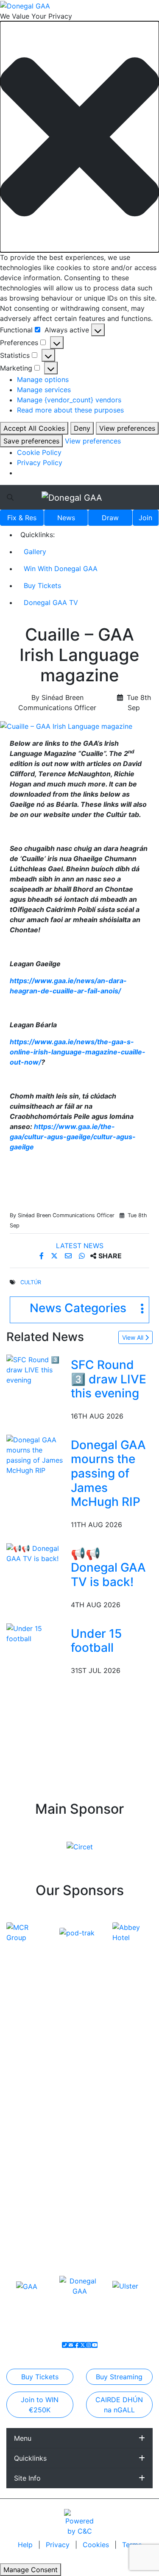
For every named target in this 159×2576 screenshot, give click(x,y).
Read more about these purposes (70, 410)
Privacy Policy (40, 463)
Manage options (43, 379)
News (66, 518)
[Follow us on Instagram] (89, 2345)
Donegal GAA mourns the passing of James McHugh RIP (108, 1473)
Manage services (44, 390)
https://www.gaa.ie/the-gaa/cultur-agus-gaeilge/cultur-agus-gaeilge (73, 1137)
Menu (23, 2438)
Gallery (35, 552)
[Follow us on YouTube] (95, 2345)
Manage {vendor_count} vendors (69, 400)
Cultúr (31, 1282)
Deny (82, 428)
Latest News (80, 1246)
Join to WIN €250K (40, 2405)
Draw (110, 518)
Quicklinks (30, 2458)
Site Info (27, 2478)
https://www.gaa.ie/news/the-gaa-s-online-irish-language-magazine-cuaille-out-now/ (78, 1052)
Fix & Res (22, 518)
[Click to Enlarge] (79, 726)
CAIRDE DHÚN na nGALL (119, 2405)
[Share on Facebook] (43, 1256)
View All (134, 1337)
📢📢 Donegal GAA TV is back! (108, 1568)
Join (145, 518)
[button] (79, 137)
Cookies (96, 2545)
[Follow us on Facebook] (77, 2345)
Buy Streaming (119, 2377)
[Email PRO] (71, 2345)
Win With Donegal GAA (61, 569)
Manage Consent (31, 2570)
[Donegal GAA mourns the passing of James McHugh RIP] (37, 1454)
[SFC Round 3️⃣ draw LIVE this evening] (37, 1369)
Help (26, 2545)
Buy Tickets (42, 585)
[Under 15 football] (37, 1633)
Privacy (59, 2545)
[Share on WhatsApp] (83, 1256)
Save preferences (31, 441)
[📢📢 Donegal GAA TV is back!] (37, 1553)
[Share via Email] (69, 1256)
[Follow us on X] (83, 2345)
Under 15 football (96, 1641)
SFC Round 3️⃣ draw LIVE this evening (109, 1379)
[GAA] (27, 2286)
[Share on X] (55, 1256)
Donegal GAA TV (51, 602)
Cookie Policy (39, 452)
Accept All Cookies (34, 428)
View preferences (127, 428)
